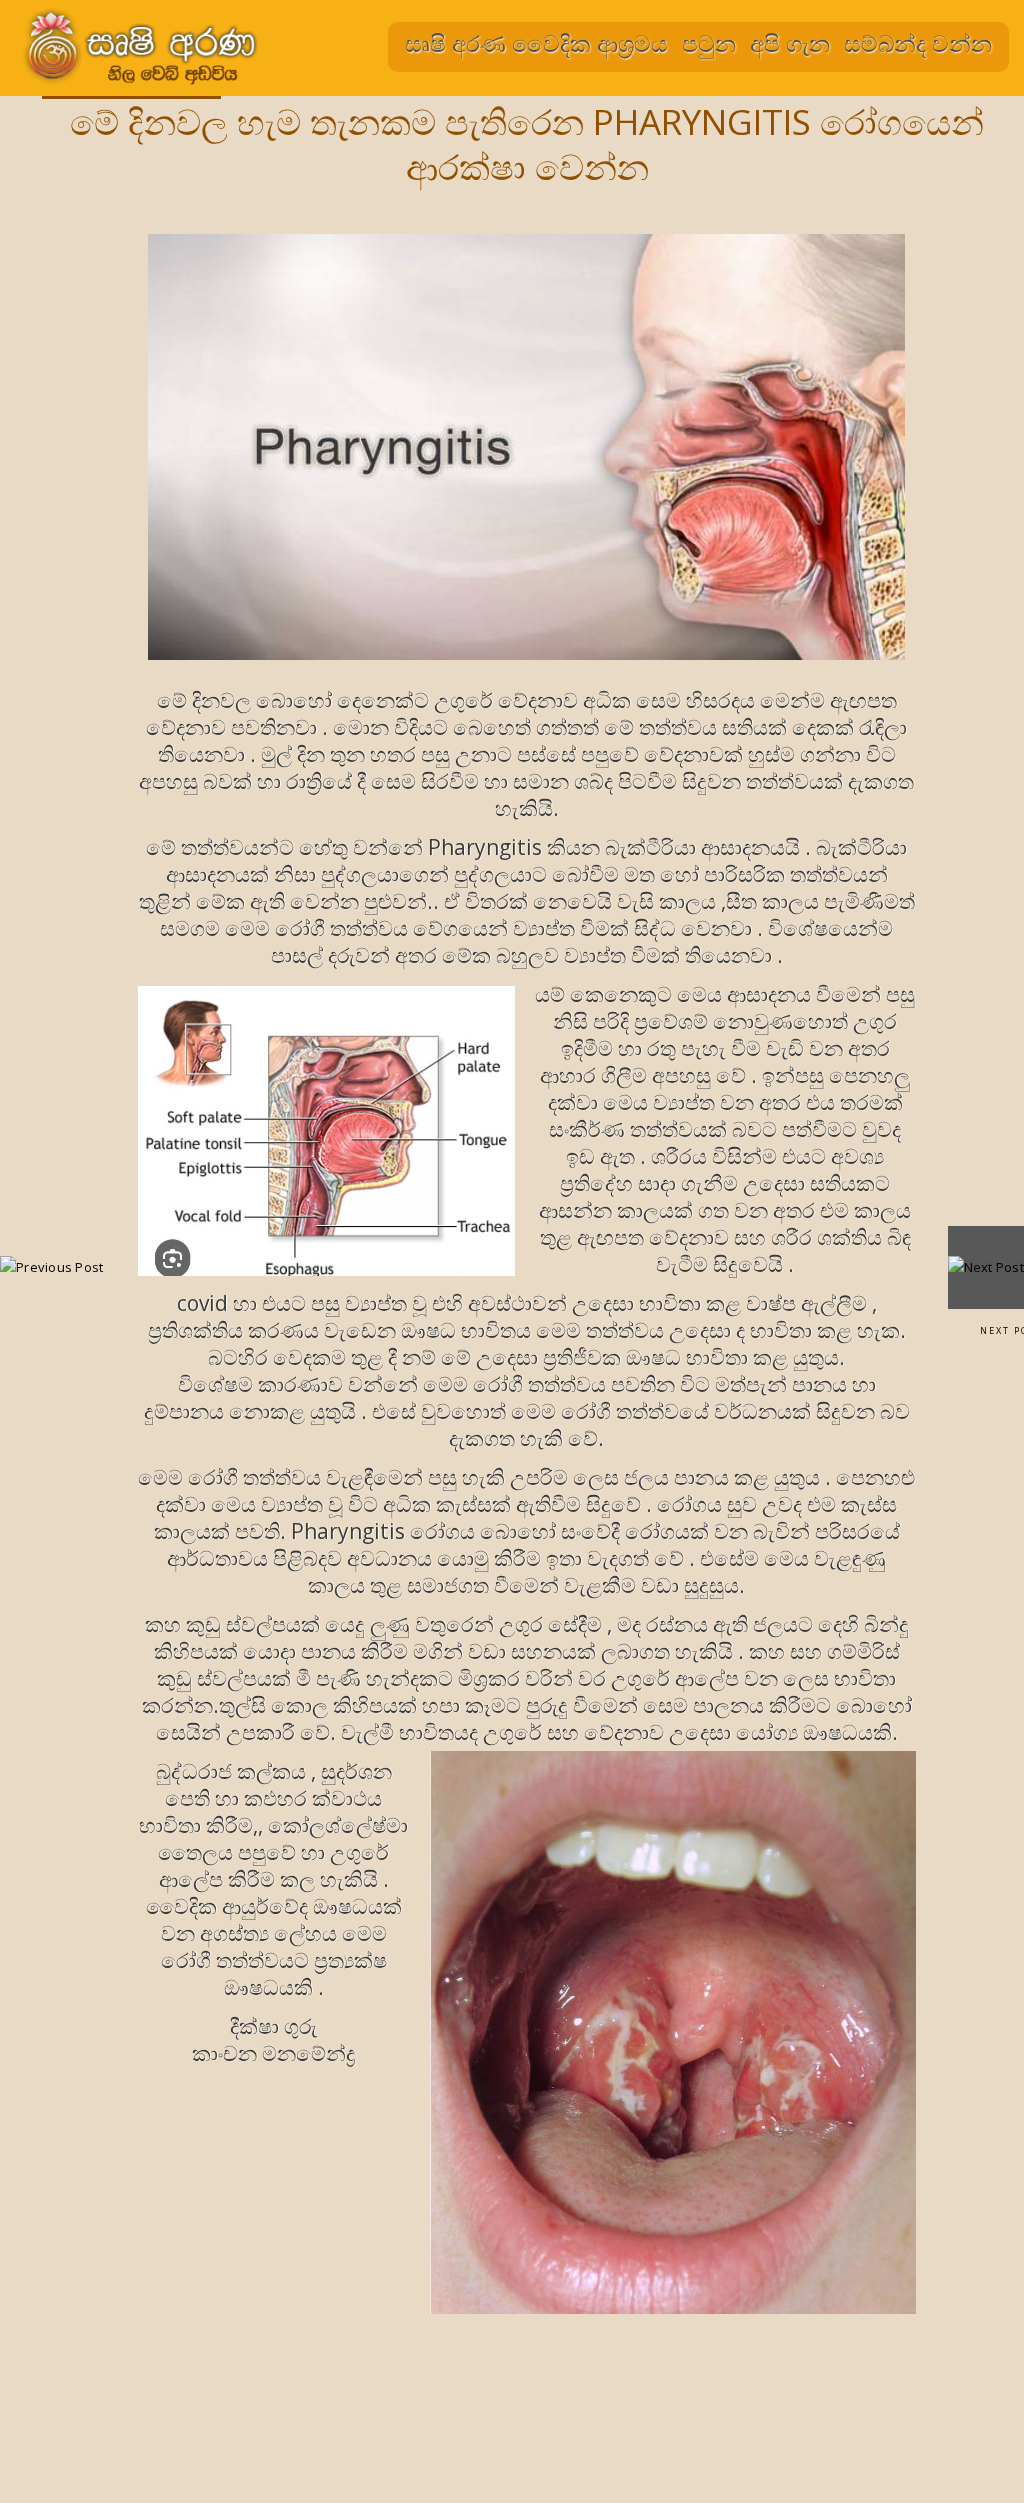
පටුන (709, 43)
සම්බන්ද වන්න (918, 43)
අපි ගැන (790, 43)
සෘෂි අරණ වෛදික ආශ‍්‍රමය (536, 43)
